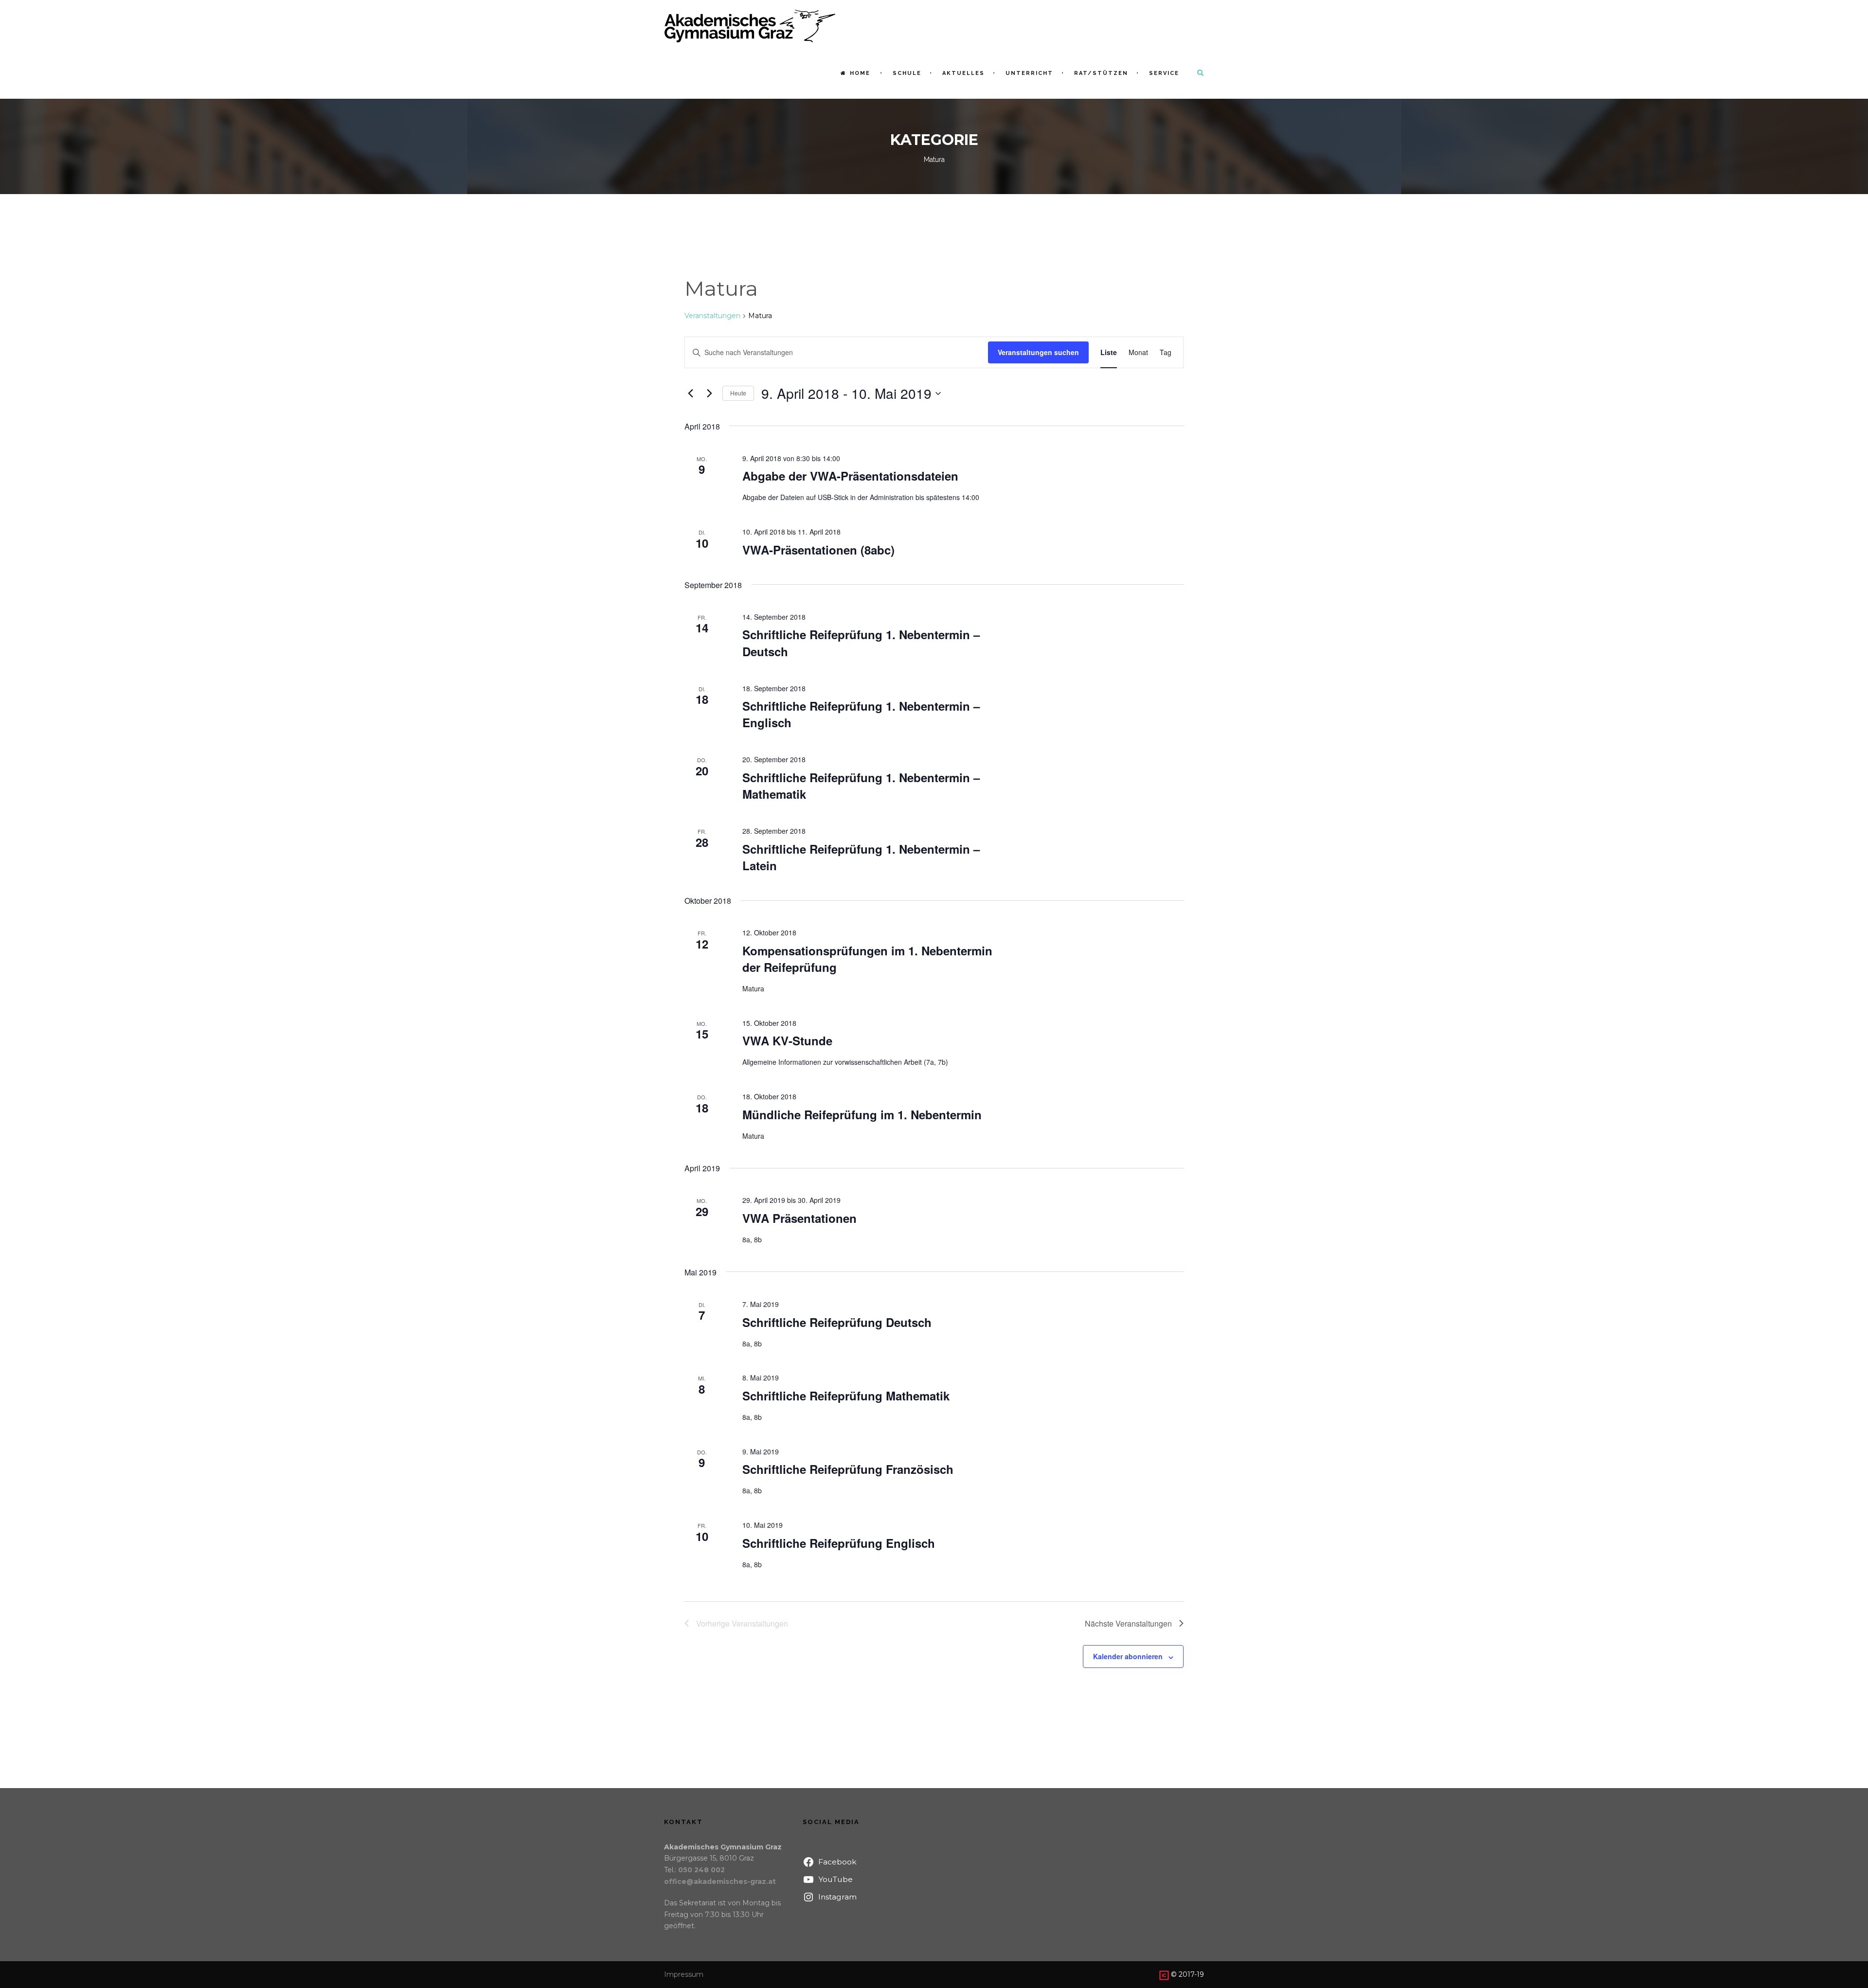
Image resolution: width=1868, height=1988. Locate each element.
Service (1164, 73)
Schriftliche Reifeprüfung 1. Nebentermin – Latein (861, 857)
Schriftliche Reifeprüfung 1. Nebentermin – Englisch (861, 714)
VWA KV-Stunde (787, 1040)
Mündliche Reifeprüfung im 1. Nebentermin (862, 1114)
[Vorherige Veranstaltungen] (690, 394)
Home (860, 73)
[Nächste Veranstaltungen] (709, 394)
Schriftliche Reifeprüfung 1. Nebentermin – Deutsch (861, 643)
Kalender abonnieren (1128, 1656)
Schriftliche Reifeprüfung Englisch (839, 1543)
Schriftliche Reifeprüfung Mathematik (846, 1396)
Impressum (684, 1974)
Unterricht (1029, 73)
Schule (907, 73)
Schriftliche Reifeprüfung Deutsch (837, 1322)
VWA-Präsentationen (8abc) (818, 550)
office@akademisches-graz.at (720, 1881)
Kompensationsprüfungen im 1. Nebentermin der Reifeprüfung (867, 959)
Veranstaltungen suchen (1038, 352)
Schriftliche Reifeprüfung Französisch (848, 1469)
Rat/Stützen (1101, 73)
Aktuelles (963, 73)
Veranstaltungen (712, 316)
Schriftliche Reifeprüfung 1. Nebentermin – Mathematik (861, 786)
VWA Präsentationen (799, 1218)
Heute (738, 393)
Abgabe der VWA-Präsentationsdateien (850, 476)
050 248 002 (701, 1870)
